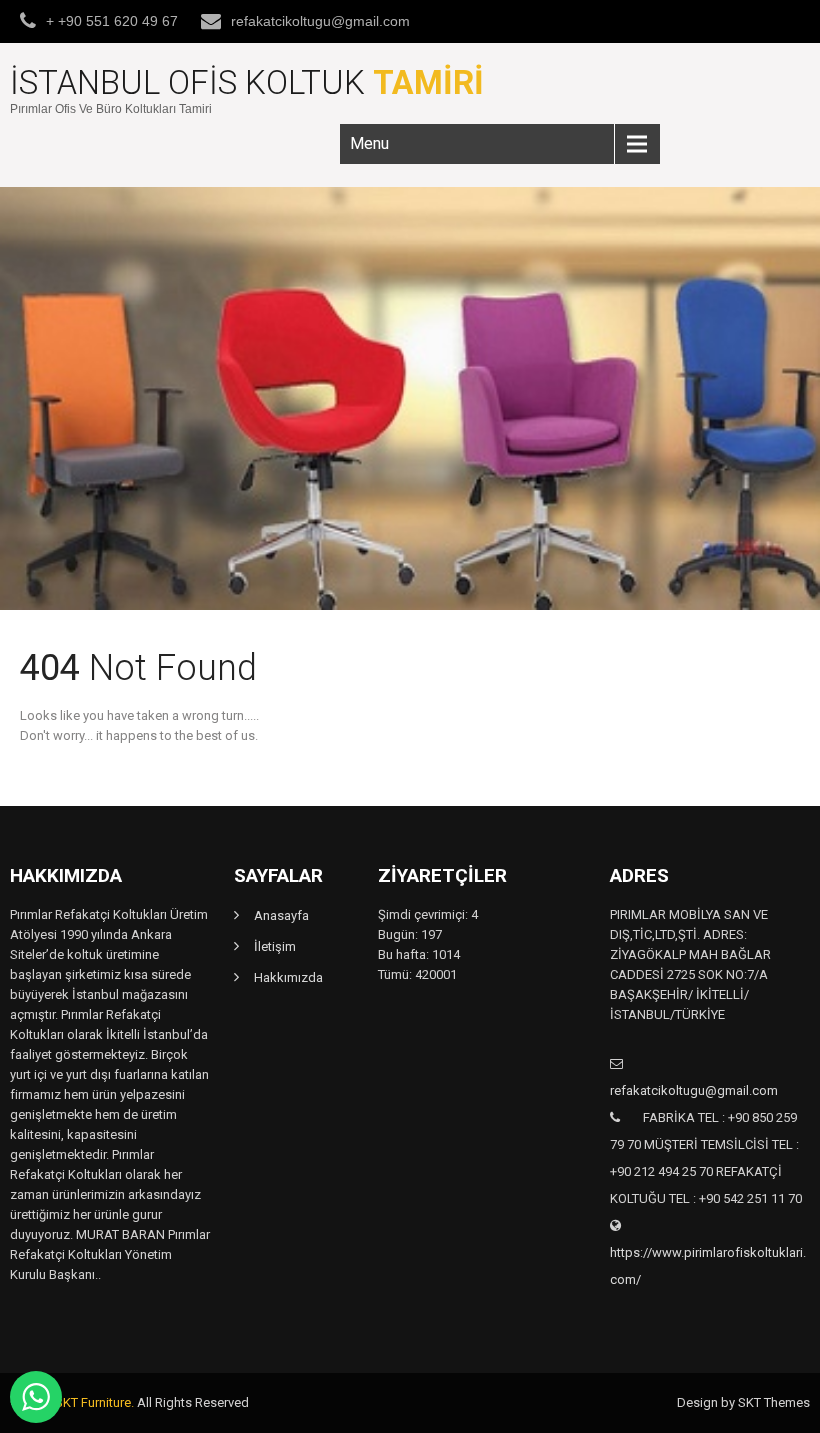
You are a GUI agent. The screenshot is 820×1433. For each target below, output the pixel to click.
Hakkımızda (288, 977)
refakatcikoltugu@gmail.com (320, 21)
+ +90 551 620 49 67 (112, 21)
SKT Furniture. (94, 1402)
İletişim (275, 946)
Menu (369, 143)
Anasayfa (281, 915)
